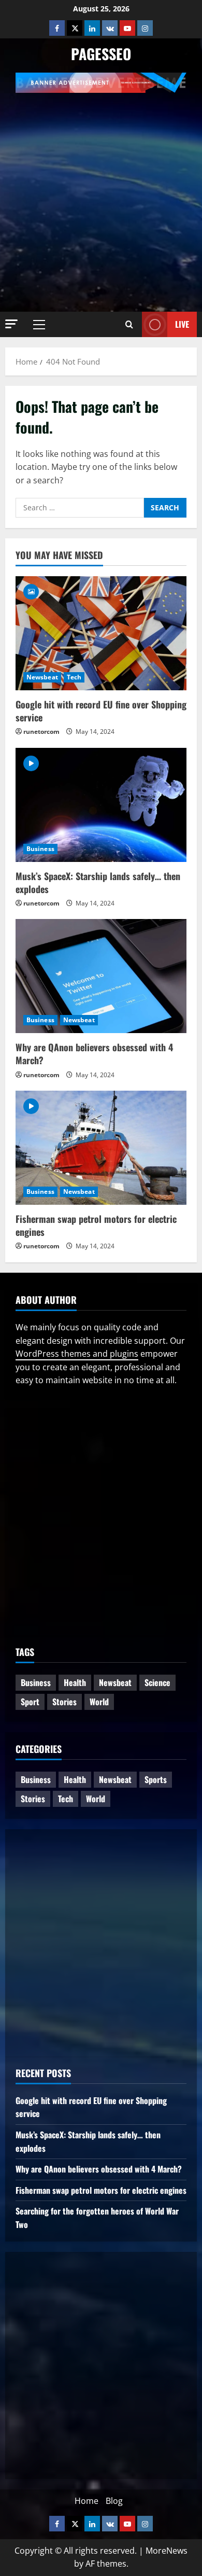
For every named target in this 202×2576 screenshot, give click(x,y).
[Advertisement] (101, 199)
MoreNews (167, 2551)
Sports (156, 1779)
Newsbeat (42, 677)
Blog (114, 2501)
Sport (30, 1702)
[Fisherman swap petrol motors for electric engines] (101, 1148)
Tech (74, 677)
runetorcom (41, 732)
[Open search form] (129, 325)
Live (182, 324)
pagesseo (101, 54)
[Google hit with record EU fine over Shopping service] (101, 633)
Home (86, 2501)
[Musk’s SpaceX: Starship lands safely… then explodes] (101, 805)
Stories (64, 1702)
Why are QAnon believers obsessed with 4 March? (94, 1054)
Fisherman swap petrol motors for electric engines (96, 1225)
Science (157, 1682)
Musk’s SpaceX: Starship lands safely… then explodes (98, 882)
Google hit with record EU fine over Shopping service (101, 711)
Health (75, 1682)
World (99, 1702)
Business (40, 849)
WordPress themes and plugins (77, 1354)
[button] (11, 324)
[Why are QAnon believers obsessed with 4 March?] (101, 976)
